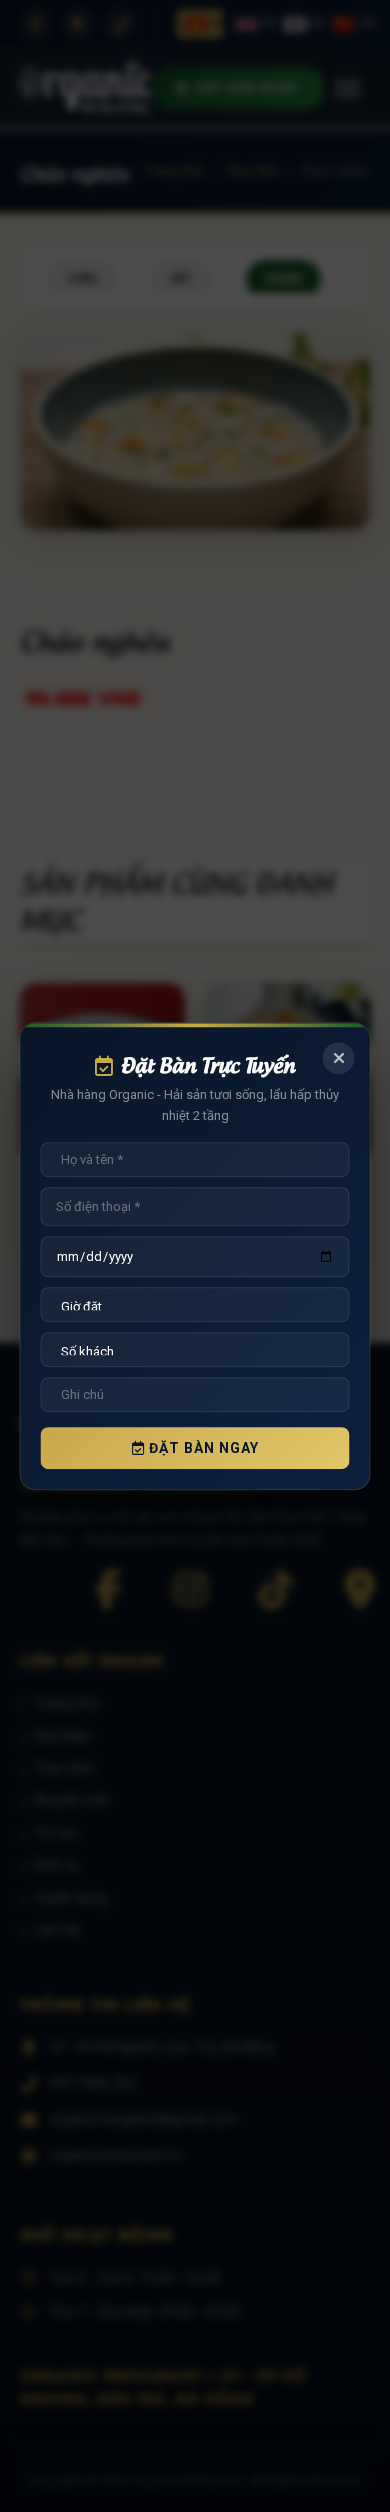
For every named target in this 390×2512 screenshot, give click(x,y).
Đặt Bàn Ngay (202, 1448)
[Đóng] (339, 1058)
